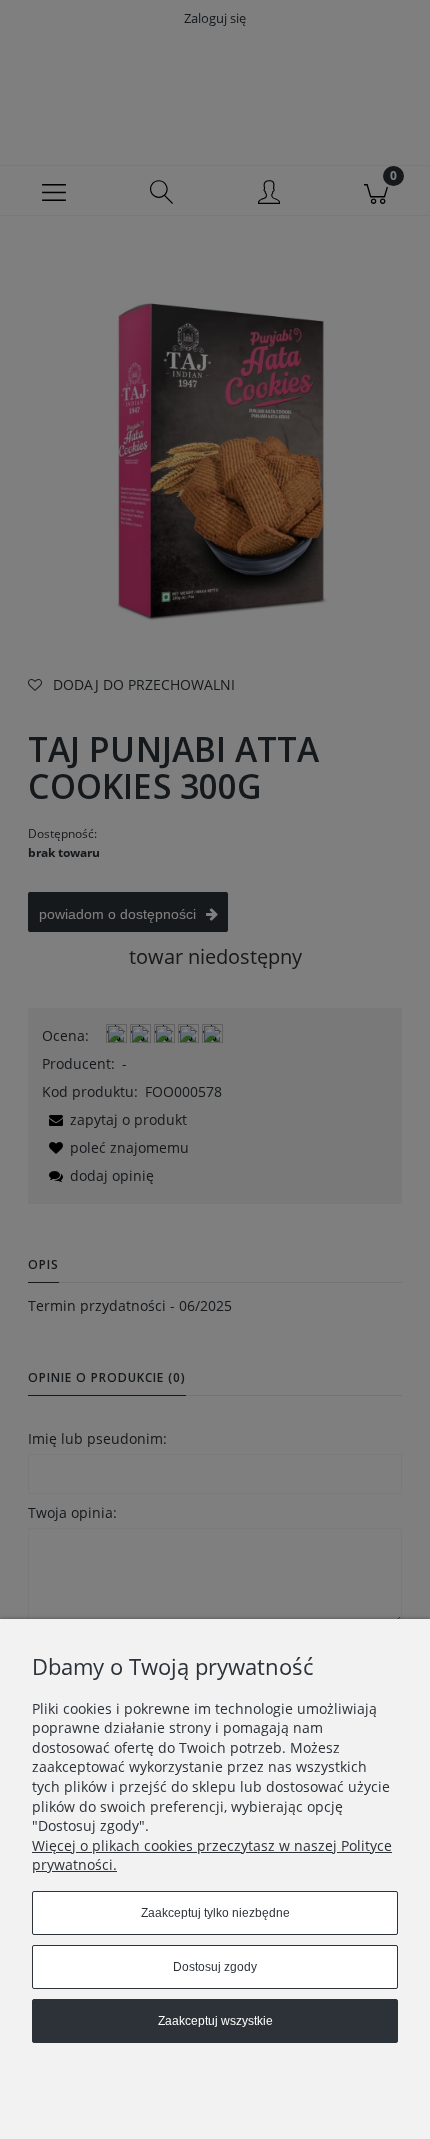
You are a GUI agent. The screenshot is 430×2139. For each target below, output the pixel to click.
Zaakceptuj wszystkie (215, 2021)
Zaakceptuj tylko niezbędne (215, 1913)
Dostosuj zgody (215, 1967)
